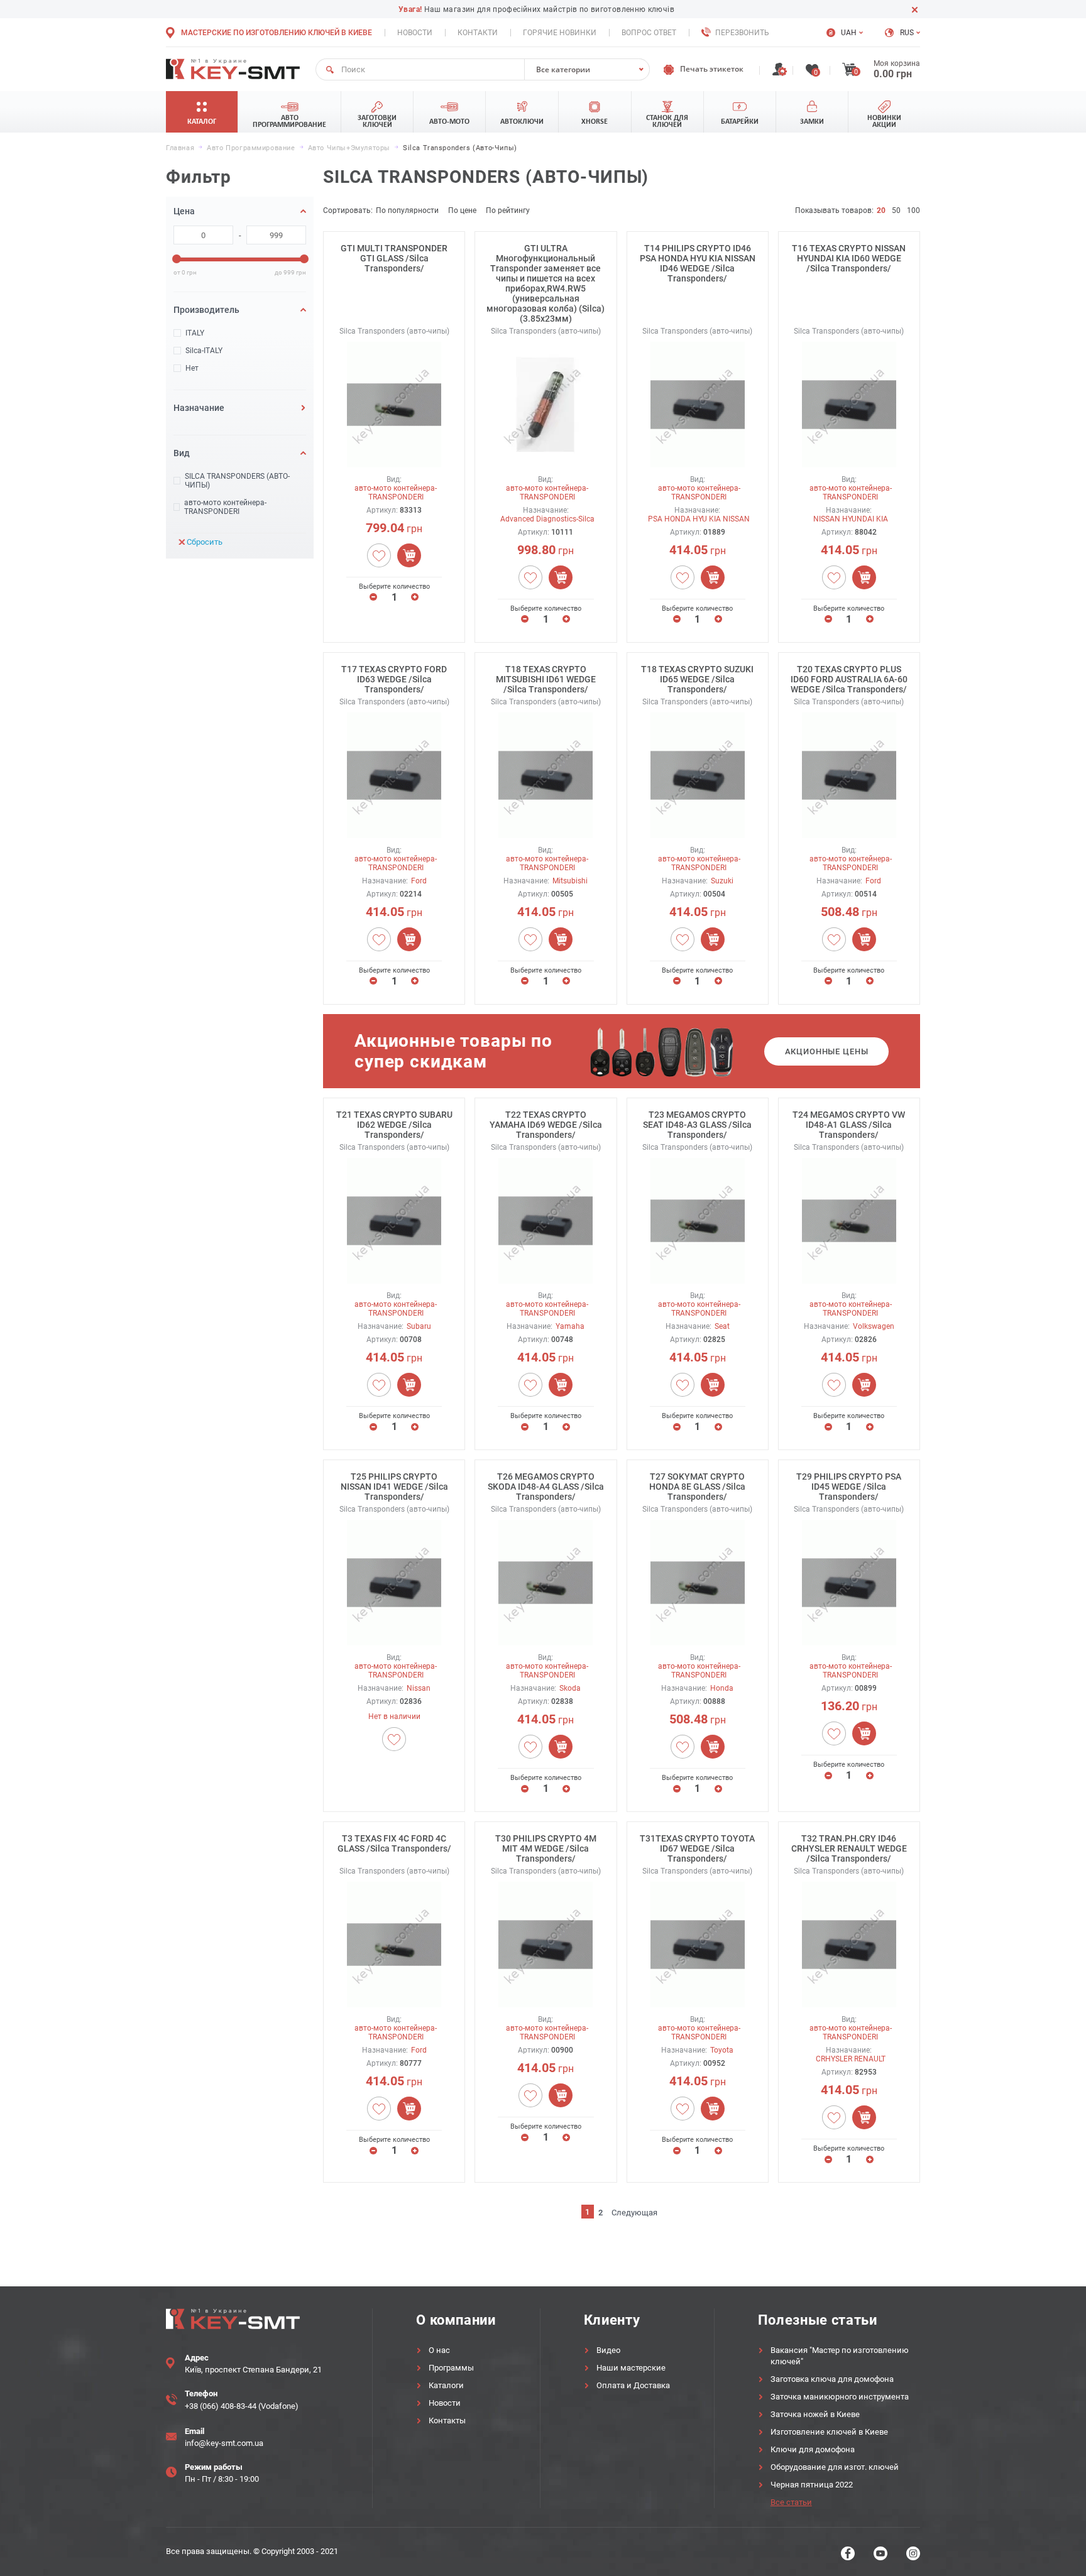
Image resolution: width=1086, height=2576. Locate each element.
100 (913, 210)
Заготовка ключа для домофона (832, 2379)
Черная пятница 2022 (812, 2485)
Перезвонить (742, 33)
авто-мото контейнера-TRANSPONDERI (225, 507)
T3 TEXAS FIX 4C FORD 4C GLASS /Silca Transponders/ (394, 1843)
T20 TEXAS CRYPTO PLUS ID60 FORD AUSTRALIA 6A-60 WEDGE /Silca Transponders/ (849, 679)
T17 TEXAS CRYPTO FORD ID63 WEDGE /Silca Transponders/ (394, 679)
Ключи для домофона (813, 2449)
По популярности (407, 210)
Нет (192, 368)
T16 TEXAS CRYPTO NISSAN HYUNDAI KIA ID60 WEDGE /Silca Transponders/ (849, 258)
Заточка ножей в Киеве (815, 2414)
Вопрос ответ (649, 33)
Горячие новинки (560, 33)
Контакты (447, 2420)
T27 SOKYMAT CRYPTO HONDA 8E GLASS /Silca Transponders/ (697, 1487)
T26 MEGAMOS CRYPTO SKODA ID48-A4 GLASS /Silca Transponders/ (546, 1487)
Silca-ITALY (204, 351)
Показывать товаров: (834, 210)
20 (881, 210)
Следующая (634, 2213)
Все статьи (791, 2502)
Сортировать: (348, 210)
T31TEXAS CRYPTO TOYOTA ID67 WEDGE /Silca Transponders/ (697, 1848)
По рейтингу (508, 210)
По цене (462, 210)
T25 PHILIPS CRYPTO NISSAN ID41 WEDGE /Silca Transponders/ (394, 1487)
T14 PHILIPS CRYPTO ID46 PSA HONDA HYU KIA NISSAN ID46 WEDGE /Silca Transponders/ (698, 263)
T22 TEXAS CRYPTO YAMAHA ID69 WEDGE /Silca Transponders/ (546, 1125)
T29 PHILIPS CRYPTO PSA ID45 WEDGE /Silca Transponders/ (849, 1487)
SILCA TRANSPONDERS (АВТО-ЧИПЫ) (237, 481)
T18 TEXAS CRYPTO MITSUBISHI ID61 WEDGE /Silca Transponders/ (546, 679)
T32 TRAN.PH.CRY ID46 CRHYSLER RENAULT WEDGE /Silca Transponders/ (849, 1848)
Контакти (478, 33)
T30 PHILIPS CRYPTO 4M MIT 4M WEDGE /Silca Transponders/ (546, 1848)
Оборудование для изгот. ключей (835, 2467)
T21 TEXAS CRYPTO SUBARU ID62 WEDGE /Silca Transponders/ (394, 1125)
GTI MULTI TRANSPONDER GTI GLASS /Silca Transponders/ (394, 258)
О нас (439, 2350)
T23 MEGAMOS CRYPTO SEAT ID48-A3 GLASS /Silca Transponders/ (697, 1125)
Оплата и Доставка (633, 2385)
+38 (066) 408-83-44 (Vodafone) (242, 2406)
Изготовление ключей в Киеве (829, 2432)
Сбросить (205, 542)
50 (896, 210)
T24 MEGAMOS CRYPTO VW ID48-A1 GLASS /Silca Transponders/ (849, 1125)
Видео (608, 2350)
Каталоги (446, 2385)
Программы (451, 2368)
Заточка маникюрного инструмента (840, 2397)
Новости (415, 33)
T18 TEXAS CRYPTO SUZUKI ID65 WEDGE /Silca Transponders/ (697, 679)
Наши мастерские (631, 2368)
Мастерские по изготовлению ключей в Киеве (277, 33)
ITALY (195, 333)
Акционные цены (827, 1051)
